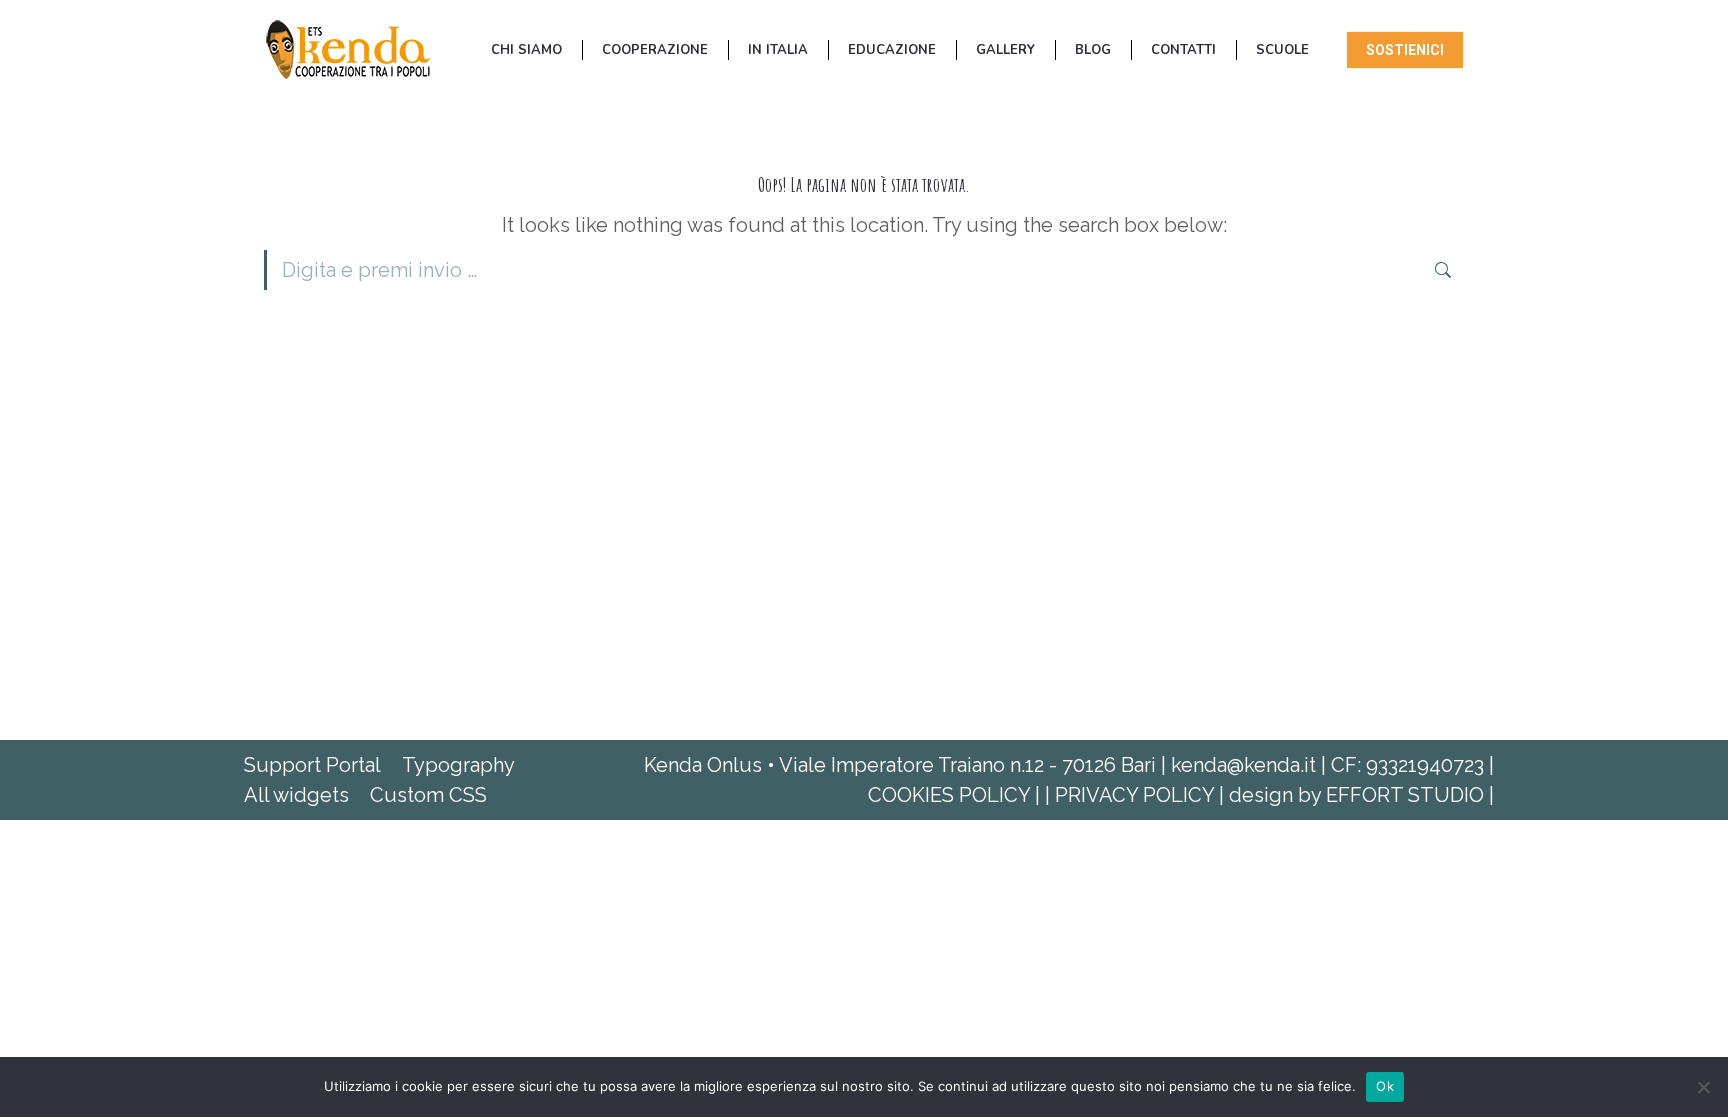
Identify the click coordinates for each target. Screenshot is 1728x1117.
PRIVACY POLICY (1137, 795)
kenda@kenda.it (1243, 765)
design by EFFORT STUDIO (1359, 795)
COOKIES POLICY (951, 795)
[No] (1703, 1087)
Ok (1385, 1086)
